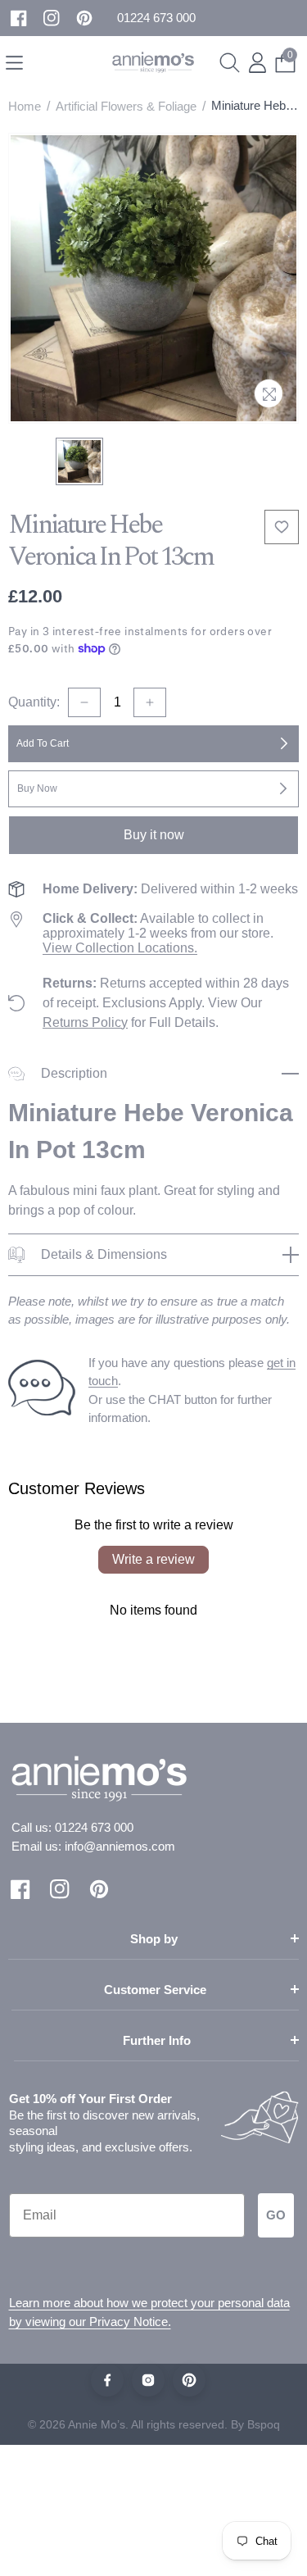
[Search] (230, 63)
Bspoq (264, 2424)
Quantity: (34, 702)
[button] (156, 18)
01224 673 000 (94, 1827)
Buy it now (154, 835)
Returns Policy (85, 1022)
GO (276, 2215)
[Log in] (257, 63)
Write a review (153, 1559)
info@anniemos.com (120, 1846)
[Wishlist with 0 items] (282, 527)
